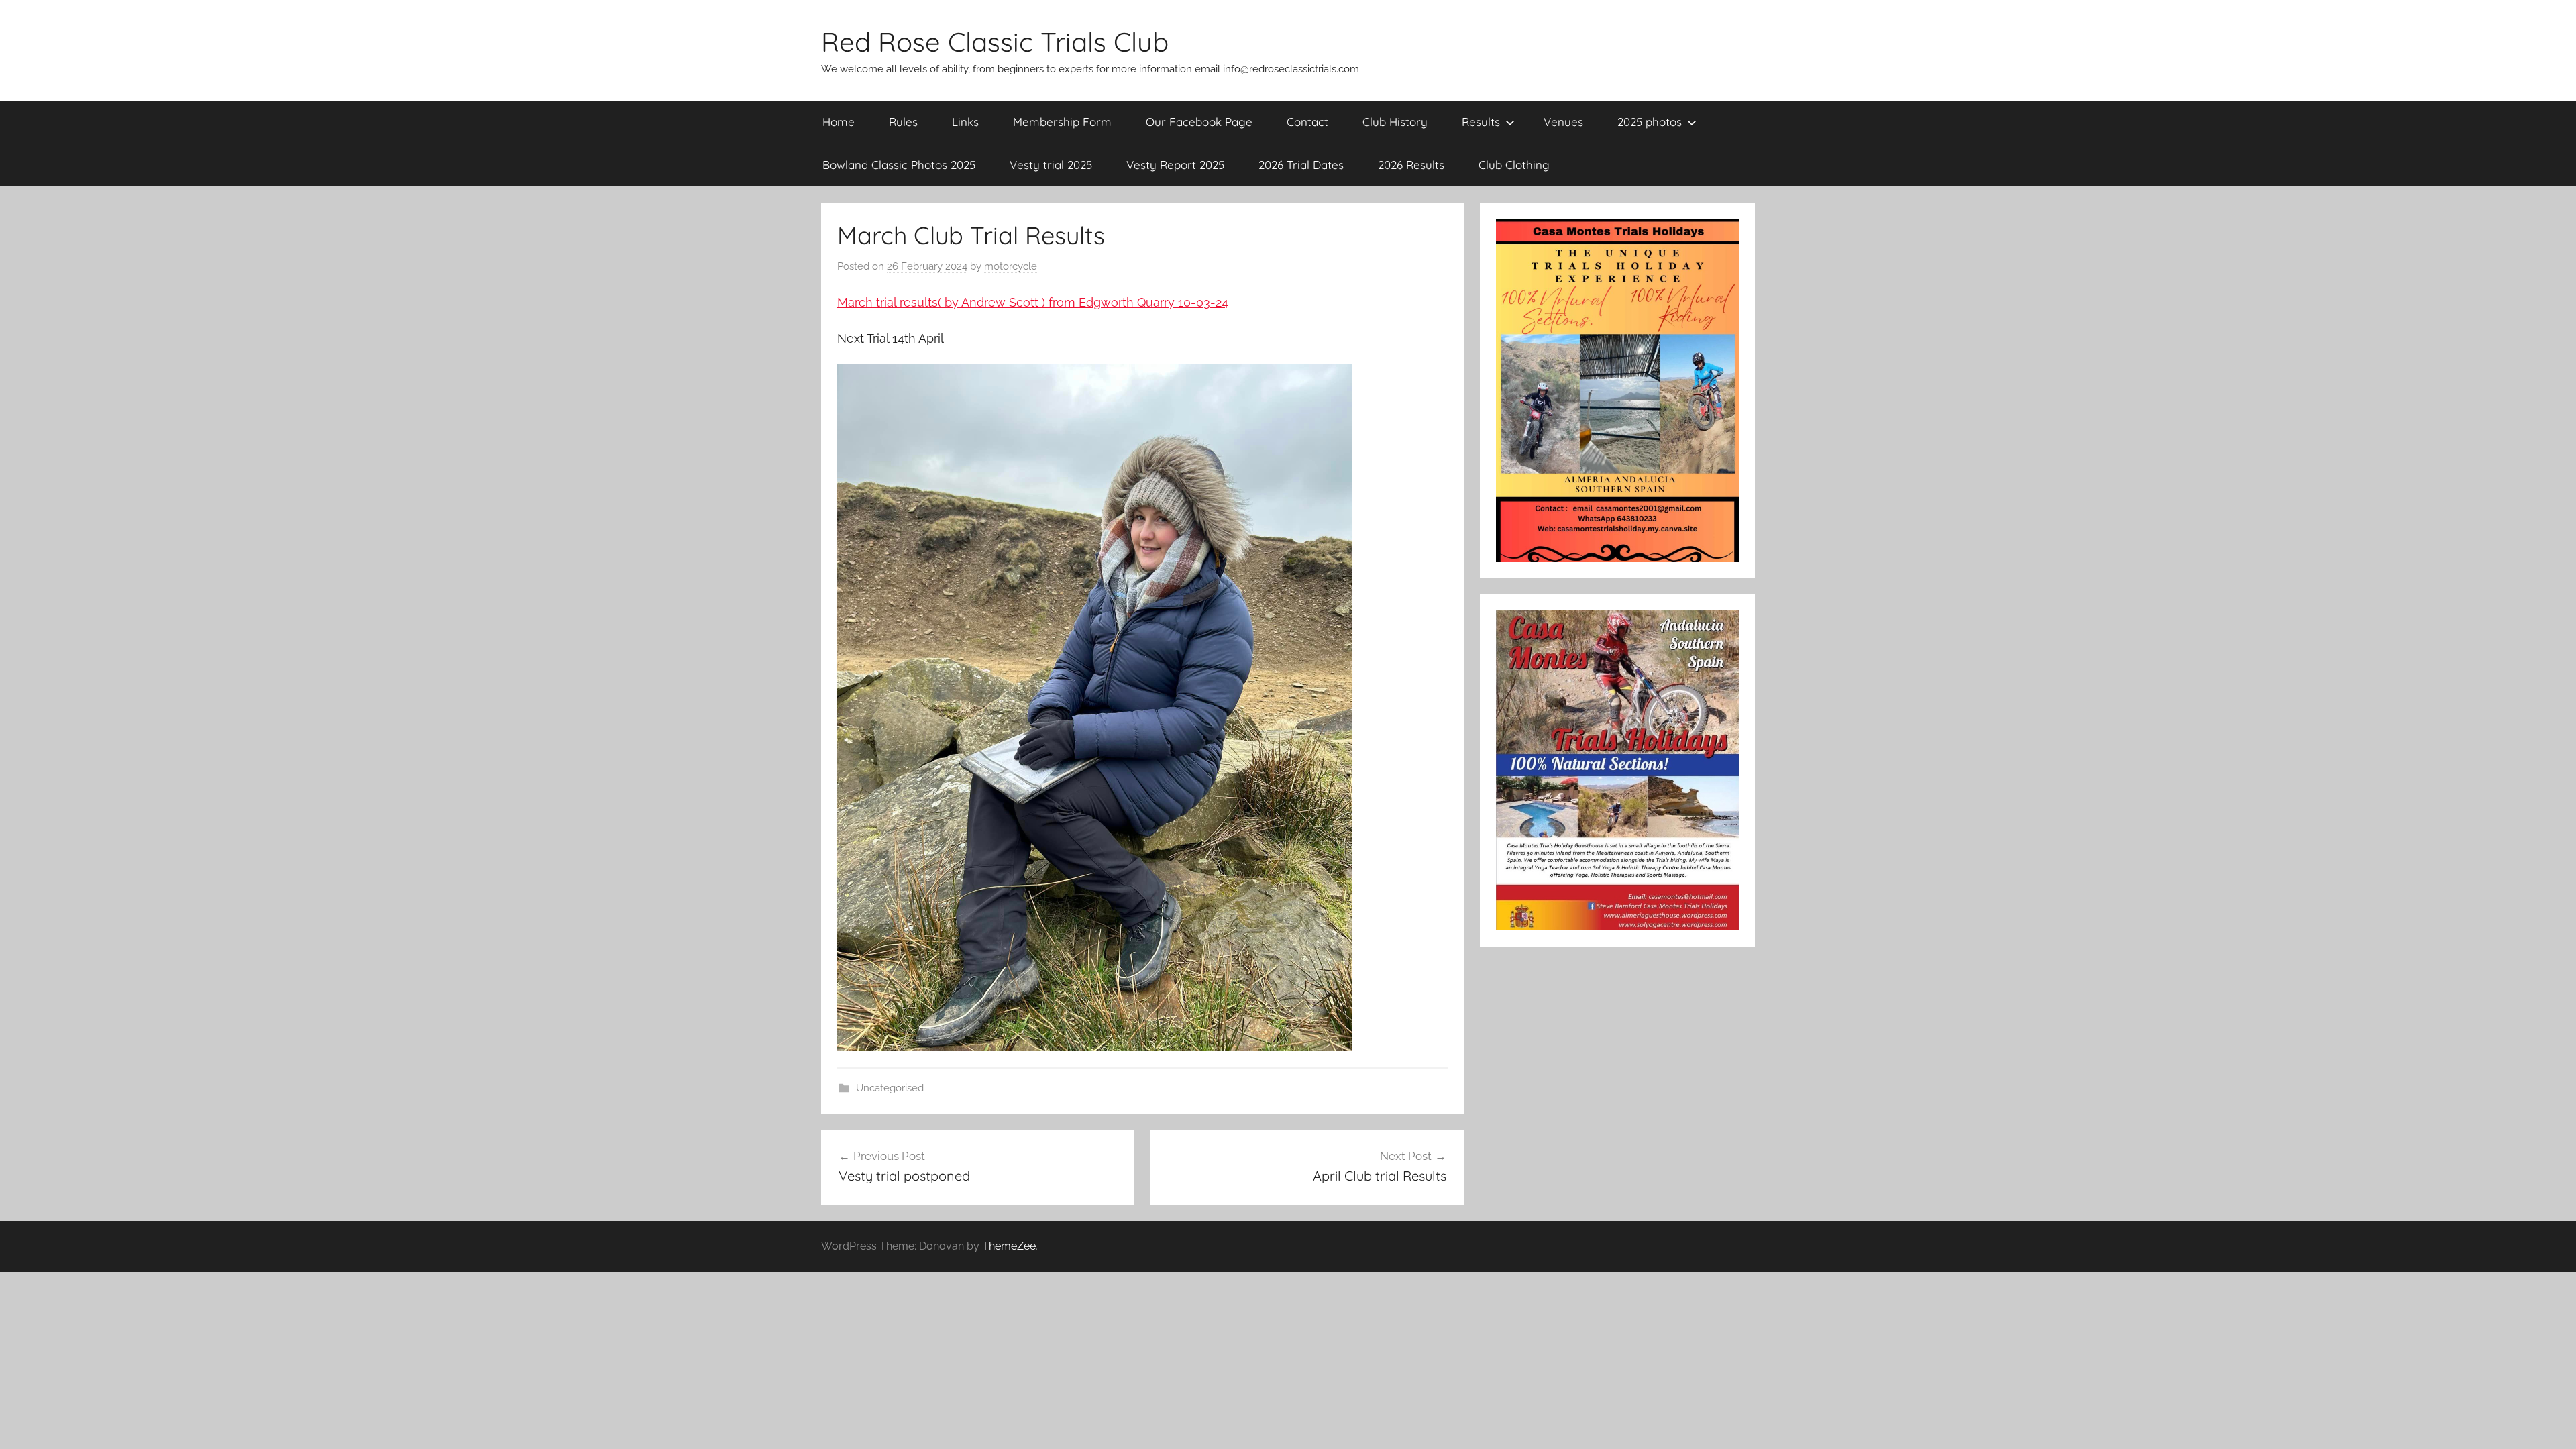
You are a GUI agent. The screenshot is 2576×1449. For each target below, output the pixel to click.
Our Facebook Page (1199, 122)
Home (839, 122)
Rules (903, 122)
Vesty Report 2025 (1175, 165)
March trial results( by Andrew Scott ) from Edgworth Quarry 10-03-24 (1033, 302)
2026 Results (1411, 165)
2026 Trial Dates (1301, 165)
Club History (1395, 122)
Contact (1307, 122)
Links (965, 122)
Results (1481, 122)
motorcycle (1011, 266)
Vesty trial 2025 (1051, 165)
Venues (1563, 122)
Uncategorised (890, 1088)
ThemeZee (1009, 1246)
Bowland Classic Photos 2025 (899, 165)
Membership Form (1062, 122)
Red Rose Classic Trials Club (995, 42)
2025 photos (1650, 122)
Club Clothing (1514, 165)
